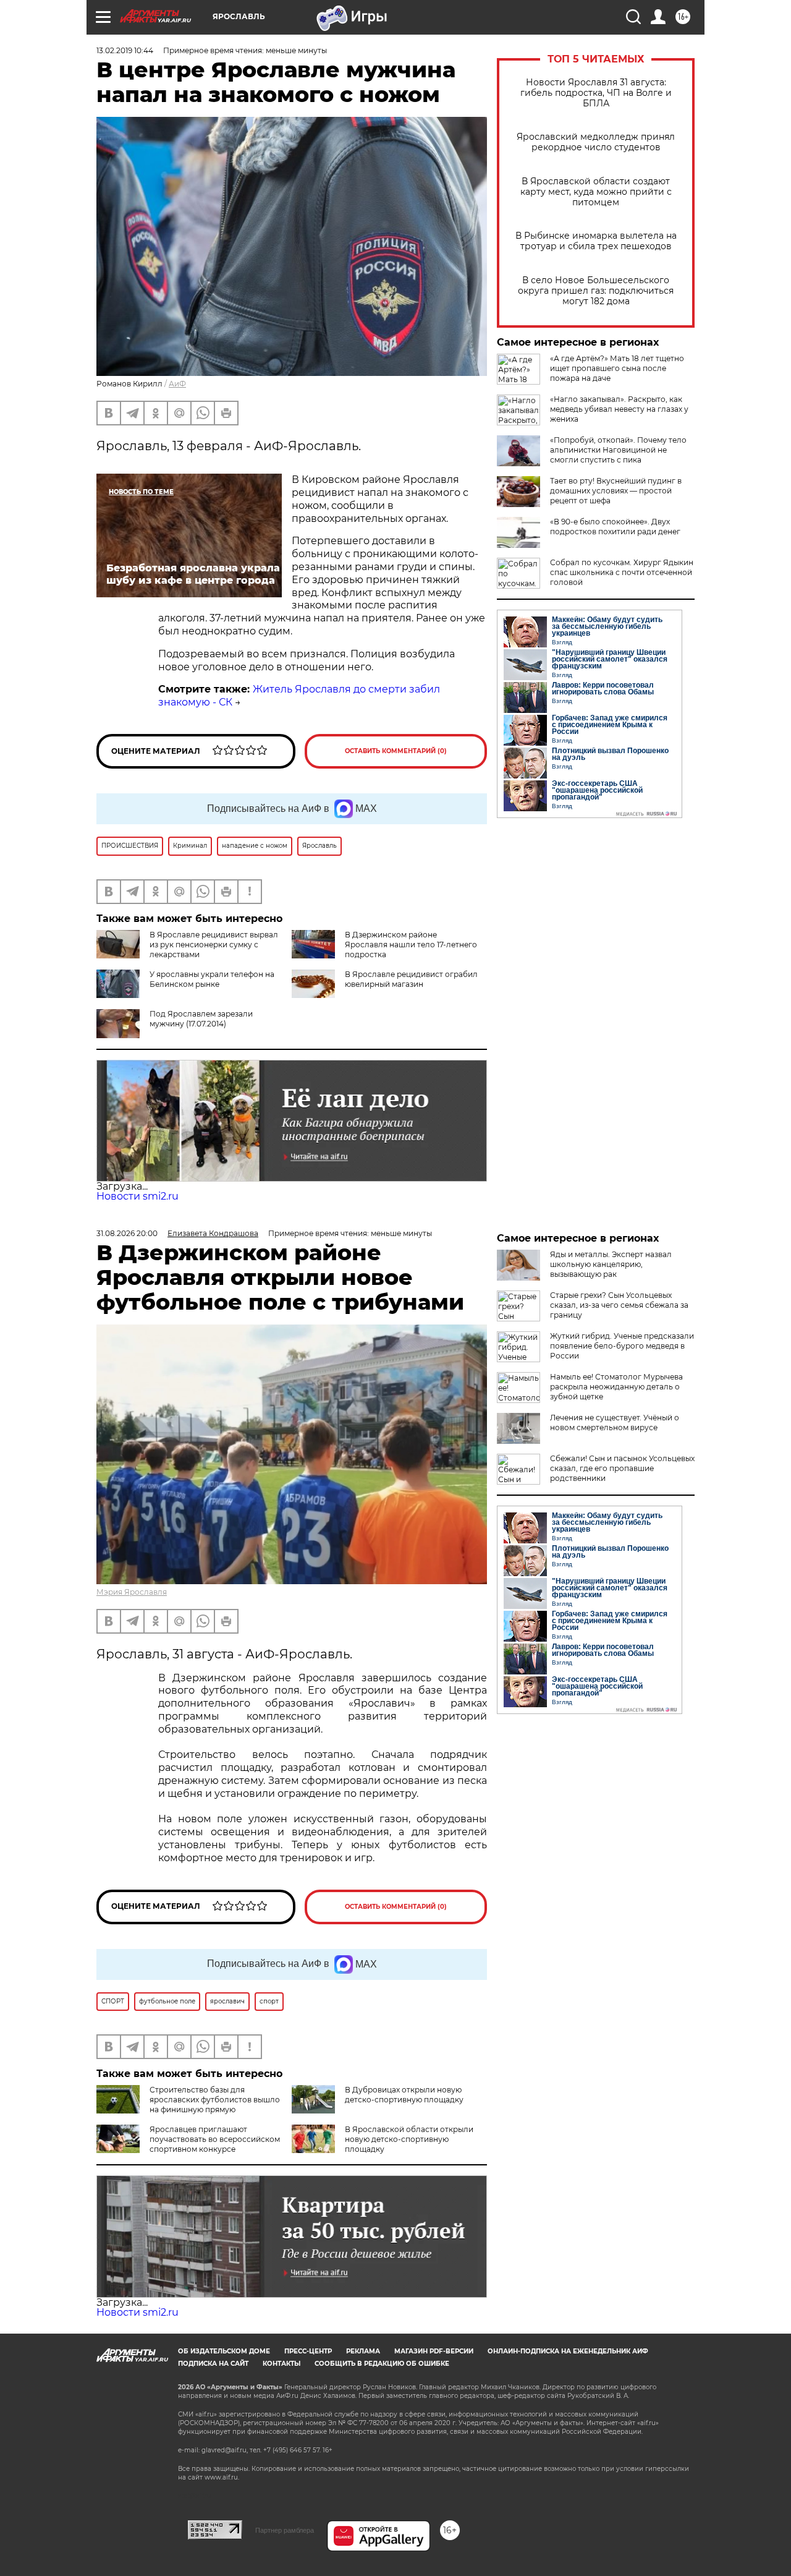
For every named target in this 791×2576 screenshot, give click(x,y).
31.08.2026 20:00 (127, 1233)
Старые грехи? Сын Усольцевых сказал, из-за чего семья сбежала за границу (619, 1305)
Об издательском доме (224, 2351)
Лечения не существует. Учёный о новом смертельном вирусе (615, 1422)
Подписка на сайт (213, 2364)
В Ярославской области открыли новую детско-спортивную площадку (409, 2139)
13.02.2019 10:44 (125, 50)
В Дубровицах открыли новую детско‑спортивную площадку (404, 2095)
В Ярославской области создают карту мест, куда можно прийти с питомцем (596, 192)
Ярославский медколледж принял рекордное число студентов (596, 142)
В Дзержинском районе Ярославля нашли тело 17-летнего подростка (411, 945)
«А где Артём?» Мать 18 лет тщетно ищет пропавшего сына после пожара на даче (617, 368)
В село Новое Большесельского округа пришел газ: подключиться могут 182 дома (596, 291)
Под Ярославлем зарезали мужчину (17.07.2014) (201, 1019)
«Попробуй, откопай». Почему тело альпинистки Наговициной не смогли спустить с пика (618, 450)
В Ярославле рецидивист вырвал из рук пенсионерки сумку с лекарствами (214, 945)
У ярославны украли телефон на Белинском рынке (212, 979)
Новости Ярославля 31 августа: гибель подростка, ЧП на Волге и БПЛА (596, 93)
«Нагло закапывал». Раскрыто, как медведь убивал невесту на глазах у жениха (619, 409)
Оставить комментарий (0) (396, 751)
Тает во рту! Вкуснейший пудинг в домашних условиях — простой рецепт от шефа (616, 491)
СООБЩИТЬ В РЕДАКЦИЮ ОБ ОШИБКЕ (382, 2364)
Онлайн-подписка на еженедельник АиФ (568, 2351)
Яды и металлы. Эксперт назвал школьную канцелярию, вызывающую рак (611, 1264)
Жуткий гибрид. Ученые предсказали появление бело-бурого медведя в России (622, 1346)
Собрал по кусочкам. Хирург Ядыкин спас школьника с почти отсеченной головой (622, 572)
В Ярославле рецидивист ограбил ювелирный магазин (411, 979)
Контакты (281, 2364)
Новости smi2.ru (137, 1196)
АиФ (177, 384)
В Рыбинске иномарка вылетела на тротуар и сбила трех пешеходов (596, 241)
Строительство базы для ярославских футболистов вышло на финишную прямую (215, 2100)
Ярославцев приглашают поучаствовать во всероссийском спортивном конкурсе (215, 2139)
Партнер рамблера (285, 2530)
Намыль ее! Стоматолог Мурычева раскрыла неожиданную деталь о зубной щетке (616, 1387)
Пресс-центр (308, 2351)
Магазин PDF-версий (434, 2351)
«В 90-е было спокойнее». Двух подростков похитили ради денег (615, 527)
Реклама (363, 2351)
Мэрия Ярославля (132, 1592)
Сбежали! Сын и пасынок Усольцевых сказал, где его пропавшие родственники (622, 1468)
